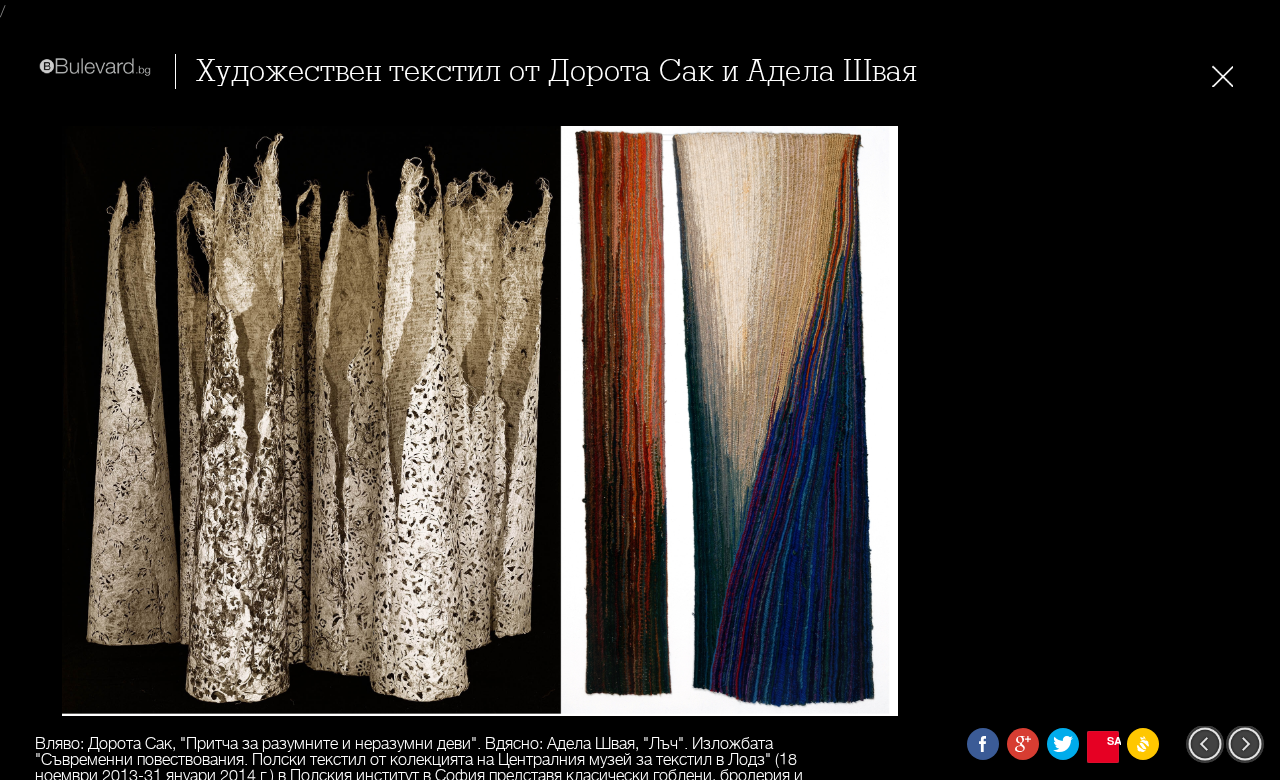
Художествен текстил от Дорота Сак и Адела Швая (556, 71)
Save (1113, 740)
